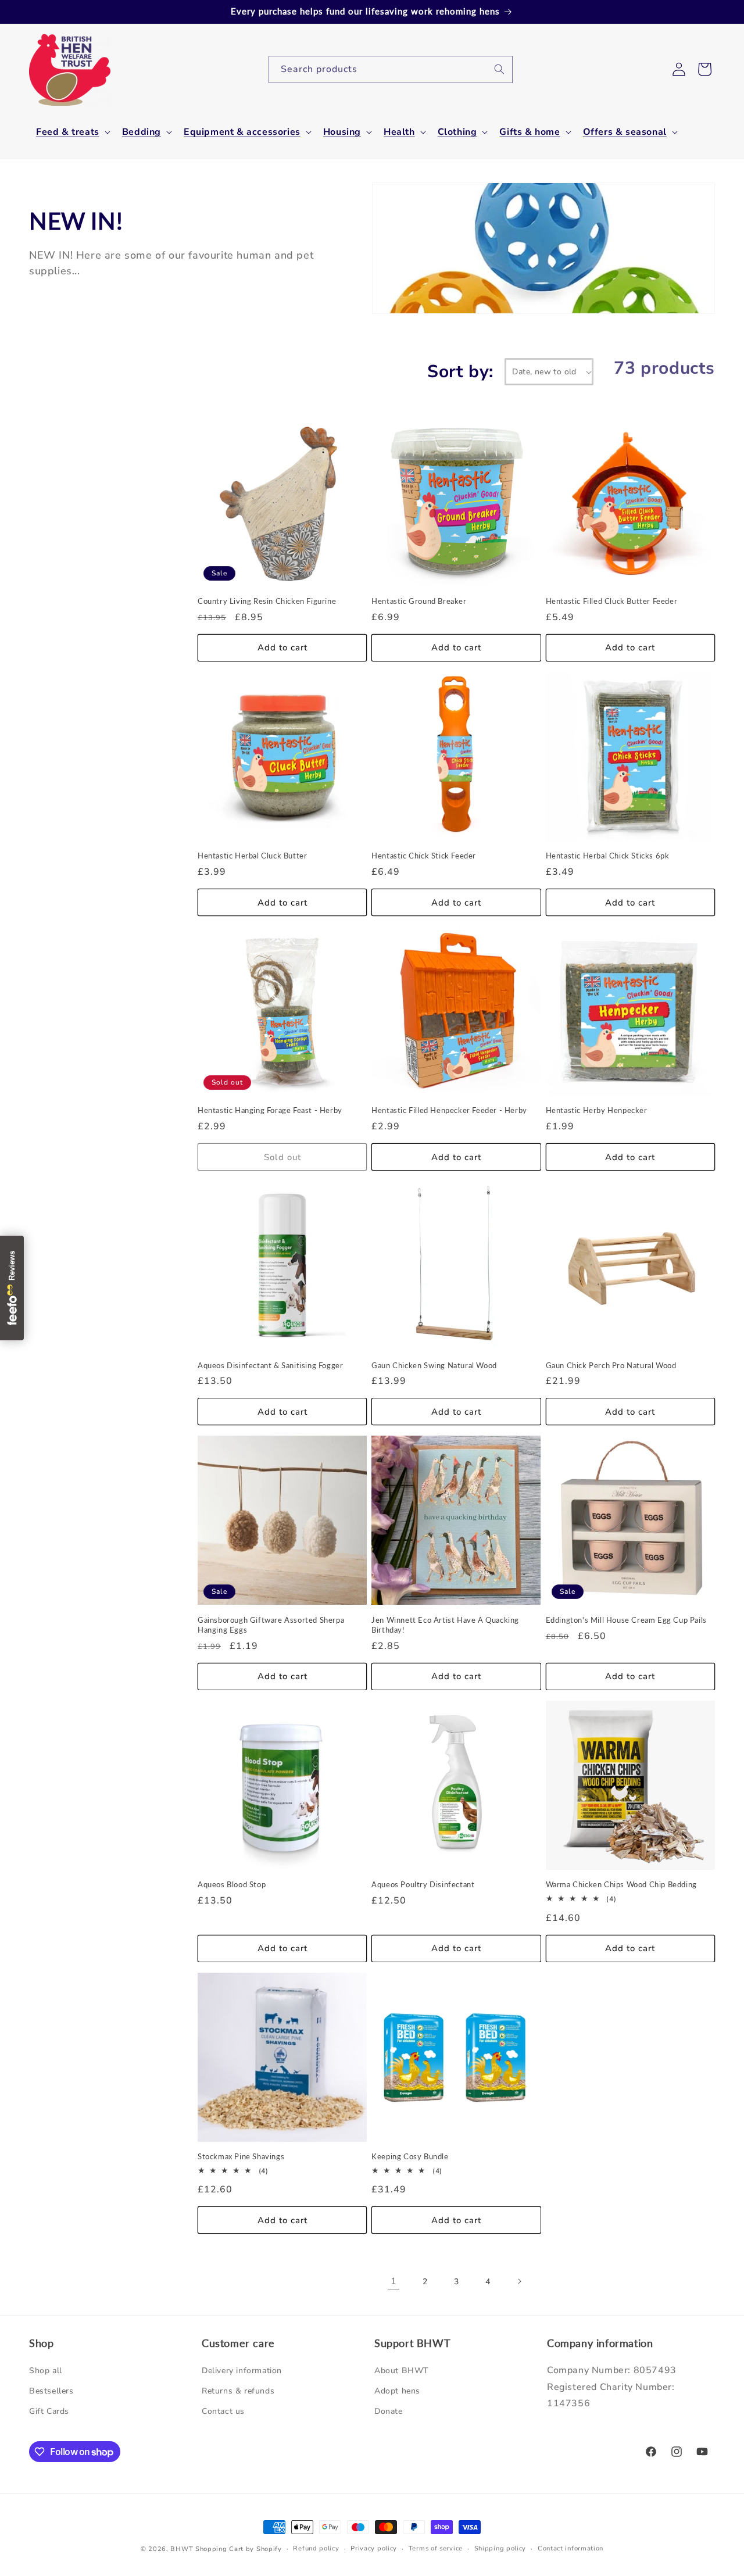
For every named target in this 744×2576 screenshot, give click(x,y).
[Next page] (519, 2281)
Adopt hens (397, 2391)
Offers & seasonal (625, 132)
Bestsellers (51, 2391)
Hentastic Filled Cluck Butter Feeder (612, 601)
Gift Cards (49, 2411)
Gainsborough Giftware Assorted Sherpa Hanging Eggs (271, 1625)
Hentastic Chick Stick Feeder (424, 856)
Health (399, 132)
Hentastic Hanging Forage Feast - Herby (270, 1110)
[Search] (499, 69)
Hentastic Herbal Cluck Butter (252, 856)
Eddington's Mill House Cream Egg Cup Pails (626, 1620)
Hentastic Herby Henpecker (597, 1110)
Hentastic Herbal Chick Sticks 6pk (608, 856)
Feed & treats (68, 132)
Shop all (46, 2371)
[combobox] (391, 69)
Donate (389, 2411)
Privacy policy (374, 2548)
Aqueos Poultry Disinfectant (423, 1884)
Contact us (223, 2411)
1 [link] (394, 2281)
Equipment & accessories (242, 132)
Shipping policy (500, 2548)
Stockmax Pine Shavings (241, 2156)
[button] (72, 132)
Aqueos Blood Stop (232, 1884)
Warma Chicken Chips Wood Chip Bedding (621, 1884)
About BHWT (402, 2371)
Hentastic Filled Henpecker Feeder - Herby (449, 1110)
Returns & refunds (238, 2391)
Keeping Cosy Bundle (410, 2156)
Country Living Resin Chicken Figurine (267, 601)
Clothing (457, 132)
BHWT (182, 2549)
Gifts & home (530, 132)
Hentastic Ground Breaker (419, 601)
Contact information (570, 2548)
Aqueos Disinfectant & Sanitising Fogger (270, 1365)
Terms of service (436, 2548)
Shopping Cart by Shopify (239, 2549)
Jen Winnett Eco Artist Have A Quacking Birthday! (445, 1625)
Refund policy (316, 2548)
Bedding (142, 132)
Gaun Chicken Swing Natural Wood (434, 1365)
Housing (342, 132)
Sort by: (460, 372)
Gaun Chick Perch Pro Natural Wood (611, 1365)
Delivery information (242, 2371)
